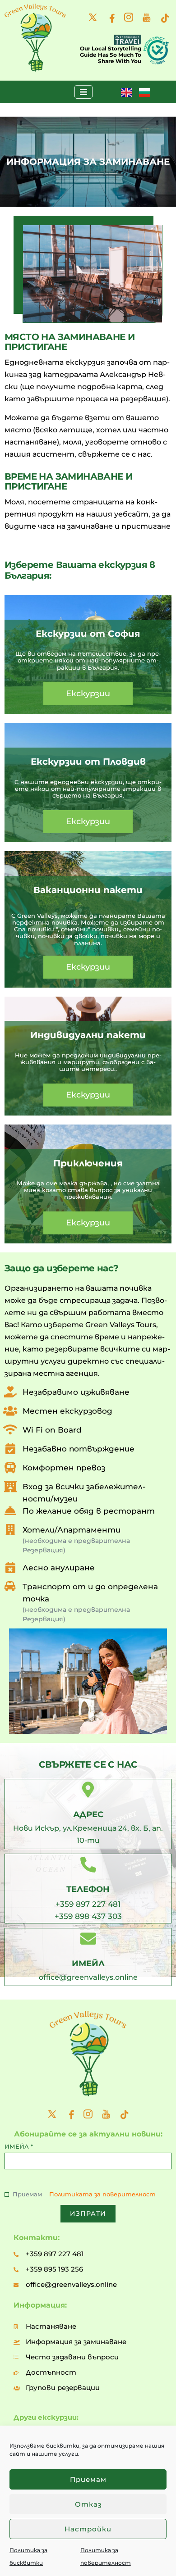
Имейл (88, 1964)
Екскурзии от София (88, 634)
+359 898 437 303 (88, 1916)
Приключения (88, 1163)
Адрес (88, 1814)
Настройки (88, 2529)
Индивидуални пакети (88, 1035)
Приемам (88, 2479)
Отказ (88, 2504)
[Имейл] (88, 1939)
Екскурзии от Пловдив (88, 762)
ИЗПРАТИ (88, 2213)
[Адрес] (88, 1789)
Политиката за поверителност (102, 2194)
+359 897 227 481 (88, 1904)
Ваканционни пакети (88, 890)
